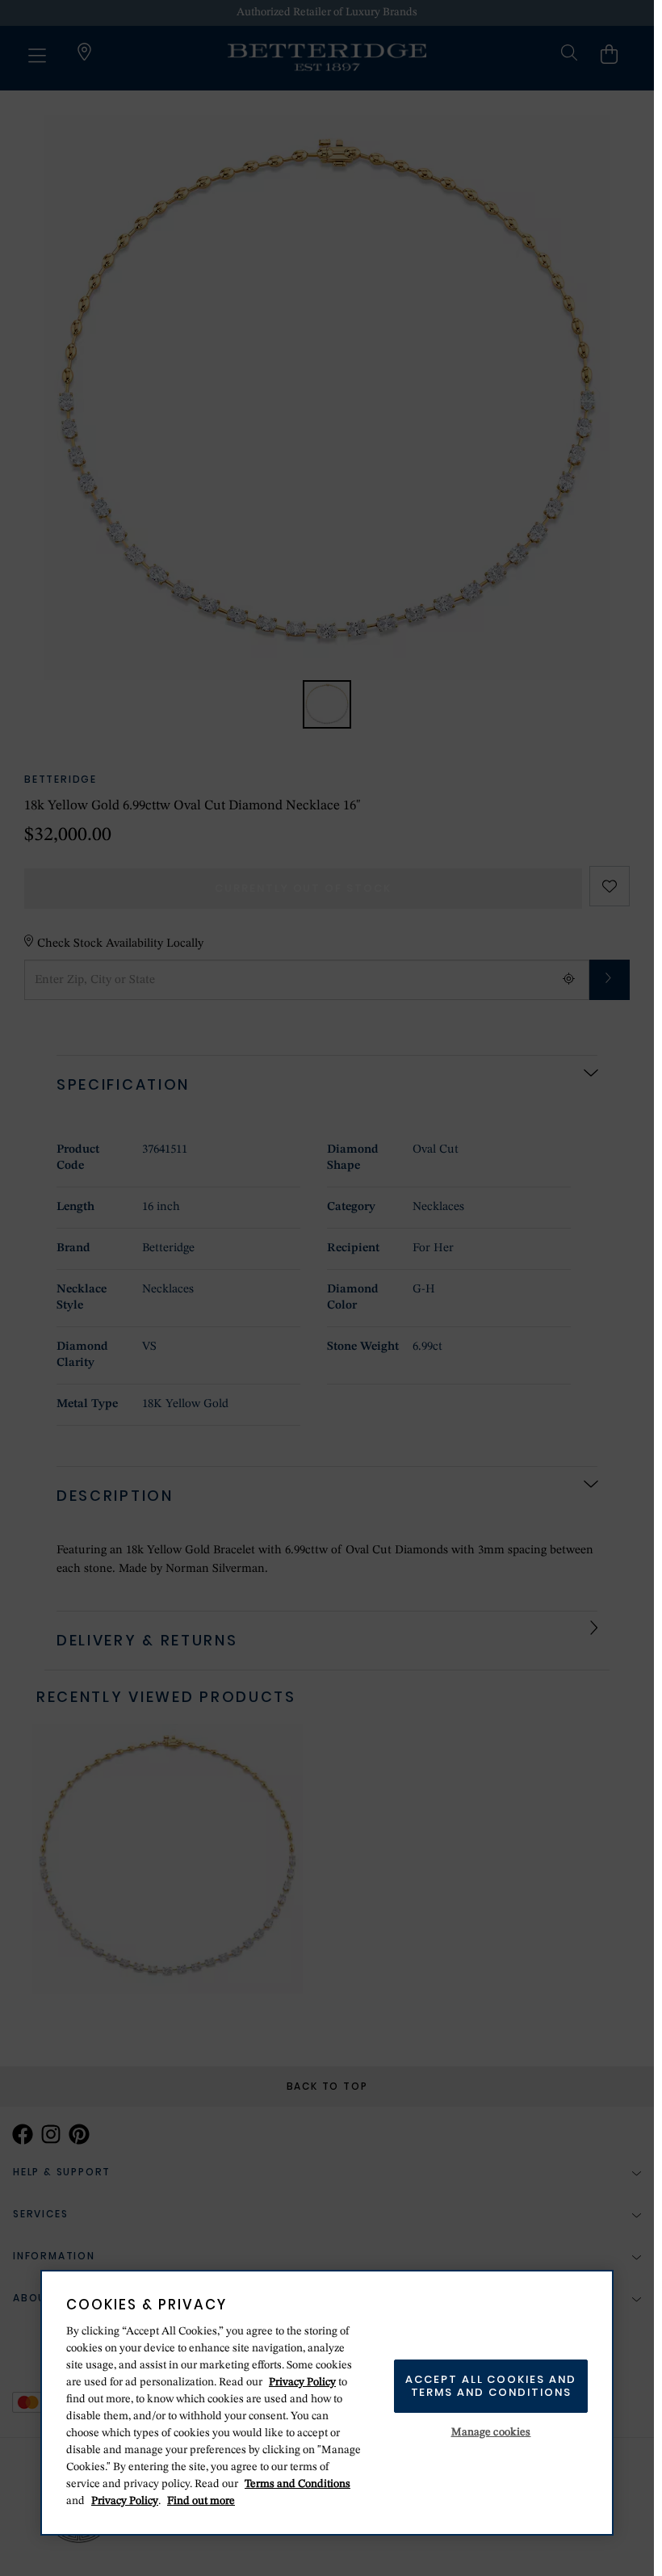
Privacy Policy (302, 2382)
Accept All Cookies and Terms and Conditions (491, 2386)
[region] (327, 2403)
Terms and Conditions (297, 2484)
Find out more (201, 2501)
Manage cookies (491, 2432)
